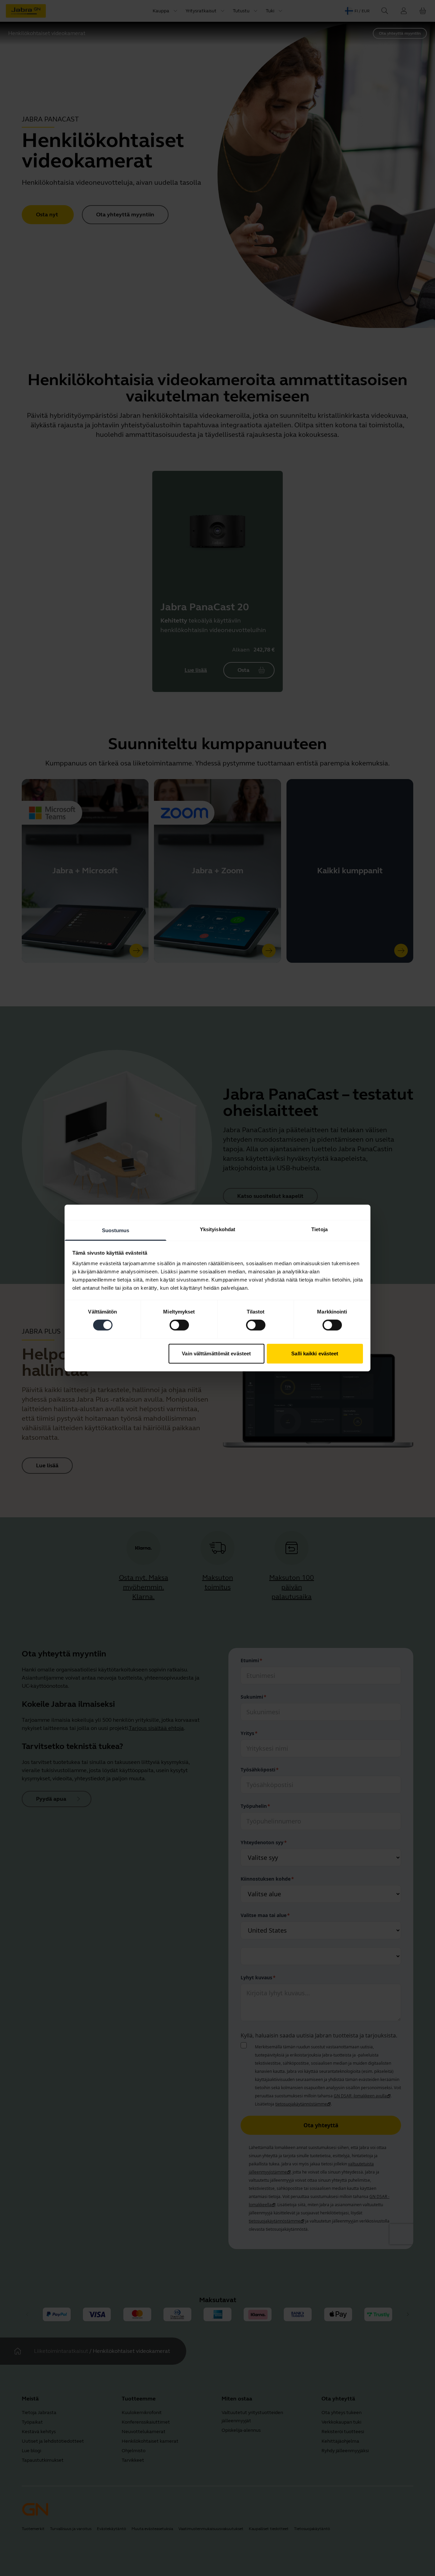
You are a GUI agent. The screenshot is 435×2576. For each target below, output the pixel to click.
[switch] (179, 1325)
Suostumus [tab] (116, 1230)
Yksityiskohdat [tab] (217, 1229)
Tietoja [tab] (319, 1229)
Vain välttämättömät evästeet (216, 1353)
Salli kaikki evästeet (315, 1353)
